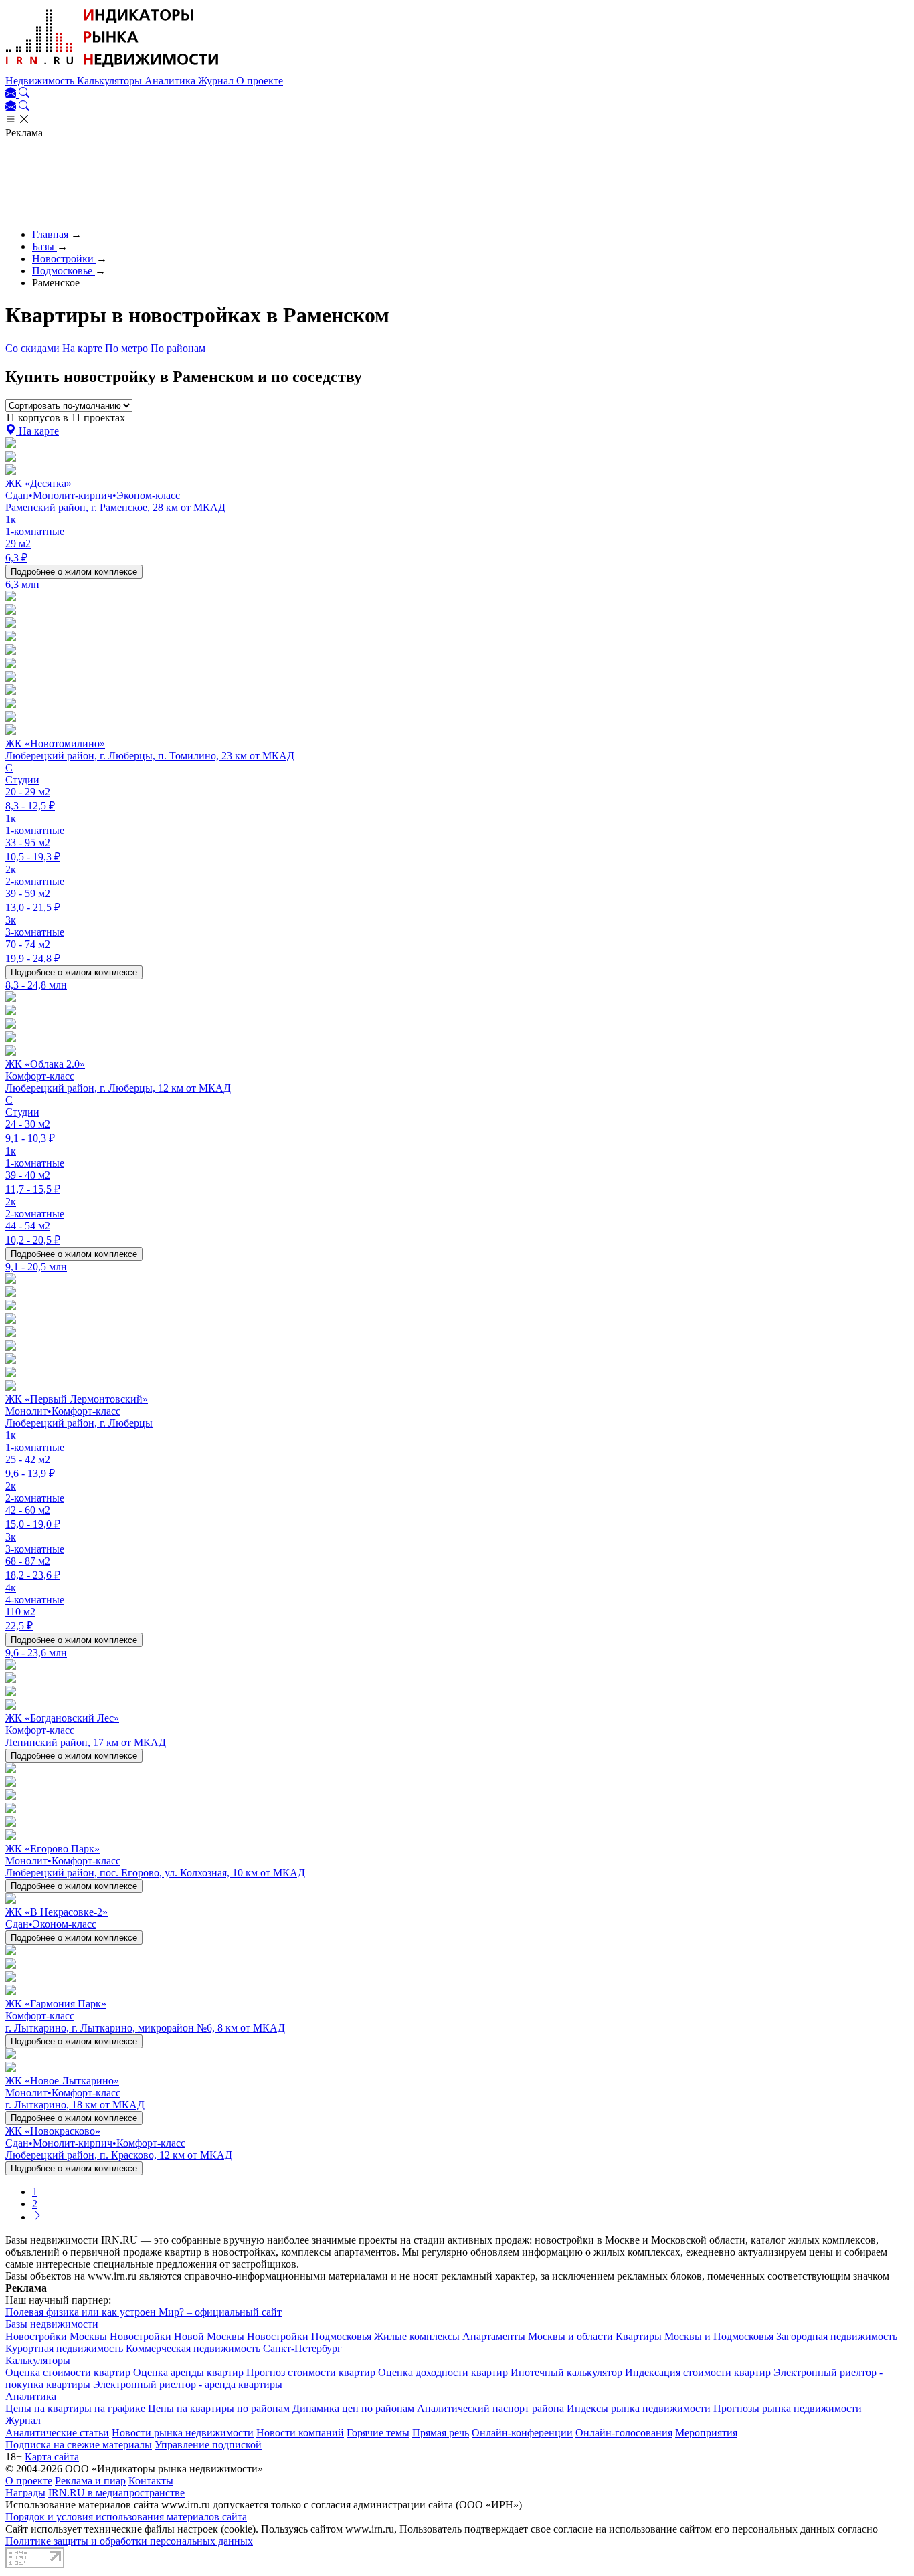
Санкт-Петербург (302, 2348)
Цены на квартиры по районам (219, 2408)
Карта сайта (52, 2457)
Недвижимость (41, 81)
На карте (84, 348)
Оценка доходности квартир (443, 2372)
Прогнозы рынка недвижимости (788, 2408)
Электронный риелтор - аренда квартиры (188, 2384)
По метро (128, 348)
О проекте (260, 81)
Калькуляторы (111, 81)
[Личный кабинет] (12, 94)
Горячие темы (378, 2433)
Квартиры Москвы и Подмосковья (695, 2336)
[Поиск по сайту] (24, 94)
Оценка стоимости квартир (68, 2372)
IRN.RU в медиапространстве (116, 2493)
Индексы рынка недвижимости (639, 2408)
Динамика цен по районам (353, 2408)
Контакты (151, 2481)
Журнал (217, 81)
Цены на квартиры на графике (75, 2408)
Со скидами (34, 348)
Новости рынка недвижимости (183, 2433)
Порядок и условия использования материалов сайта (126, 2517)
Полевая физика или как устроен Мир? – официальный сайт (144, 2312)
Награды (25, 2493)
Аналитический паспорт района (490, 2408)
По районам (178, 348)
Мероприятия (706, 2433)
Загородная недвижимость (837, 2336)
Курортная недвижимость (64, 2348)
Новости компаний (300, 2433)
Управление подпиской (208, 2445)
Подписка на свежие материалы (79, 2445)
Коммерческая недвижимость (193, 2348)
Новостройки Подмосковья (309, 2336)
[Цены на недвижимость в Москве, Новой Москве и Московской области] (112, 69)
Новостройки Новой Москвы (177, 2336)
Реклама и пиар (90, 2481)
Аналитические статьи (57, 2433)
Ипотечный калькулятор (566, 2372)
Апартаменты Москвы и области (538, 2336)
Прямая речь (441, 2433)
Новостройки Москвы (56, 2336)
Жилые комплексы (417, 2336)
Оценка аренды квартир (188, 2372)
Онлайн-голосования (624, 2433)
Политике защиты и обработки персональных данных (129, 2541)
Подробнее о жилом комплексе (74, 572)
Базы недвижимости (52, 2324)
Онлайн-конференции (522, 2433)
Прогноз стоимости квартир (311, 2372)
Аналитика (171, 81)
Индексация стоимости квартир (698, 2372)
